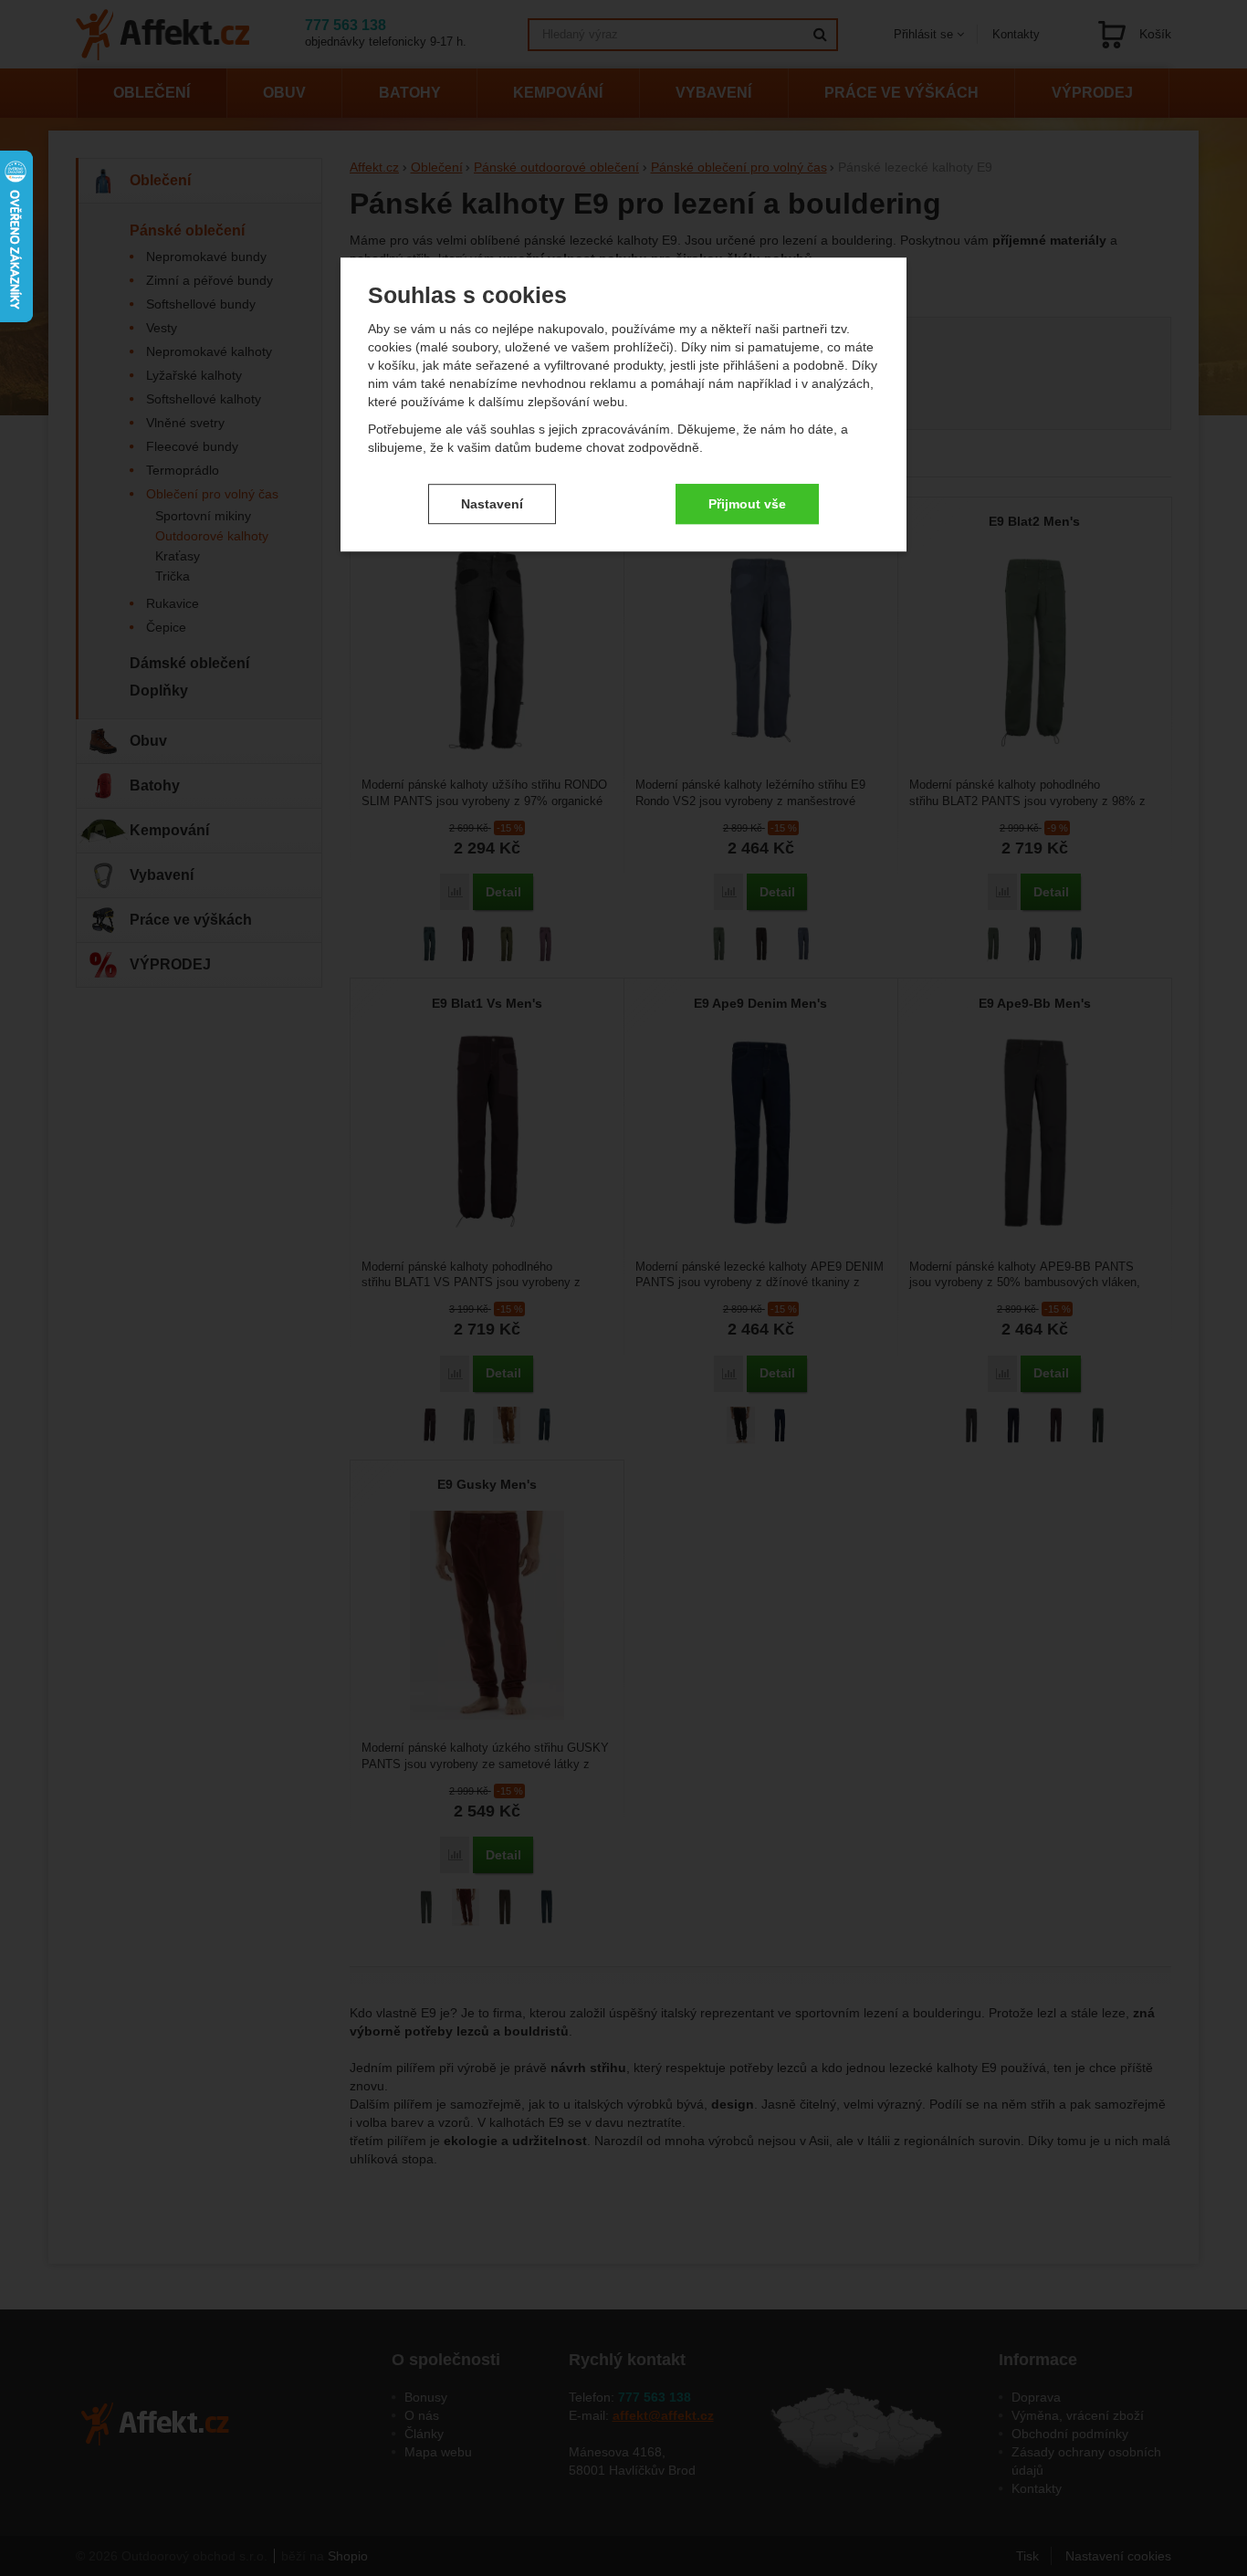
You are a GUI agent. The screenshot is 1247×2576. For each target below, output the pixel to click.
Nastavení (492, 504)
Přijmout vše (747, 504)
